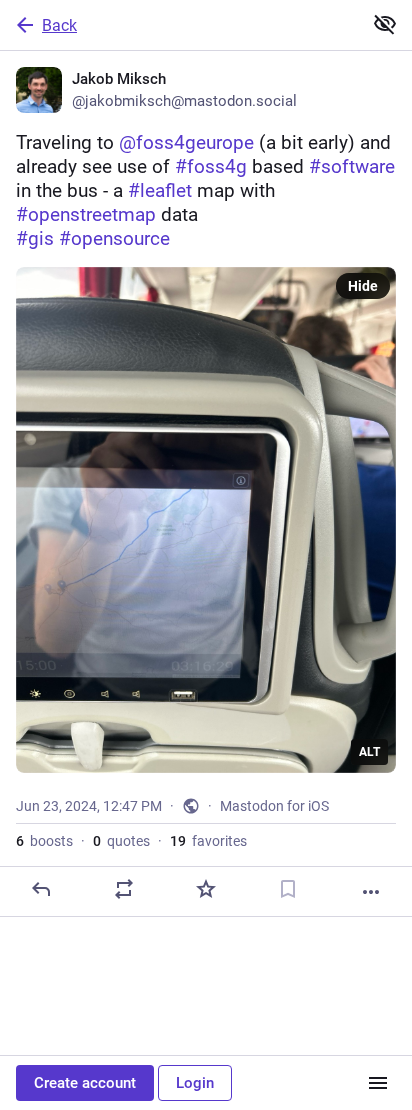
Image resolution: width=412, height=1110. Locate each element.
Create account (85, 1083)
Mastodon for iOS (274, 806)
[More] (371, 892)
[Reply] (41, 889)
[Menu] (378, 1083)
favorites (208, 841)
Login (195, 1083)
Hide (363, 286)
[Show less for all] (385, 24)
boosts (44, 841)
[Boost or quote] (124, 889)
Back (59, 25)
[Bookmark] (288, 889)
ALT (369, 752)
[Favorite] (206, 889)
